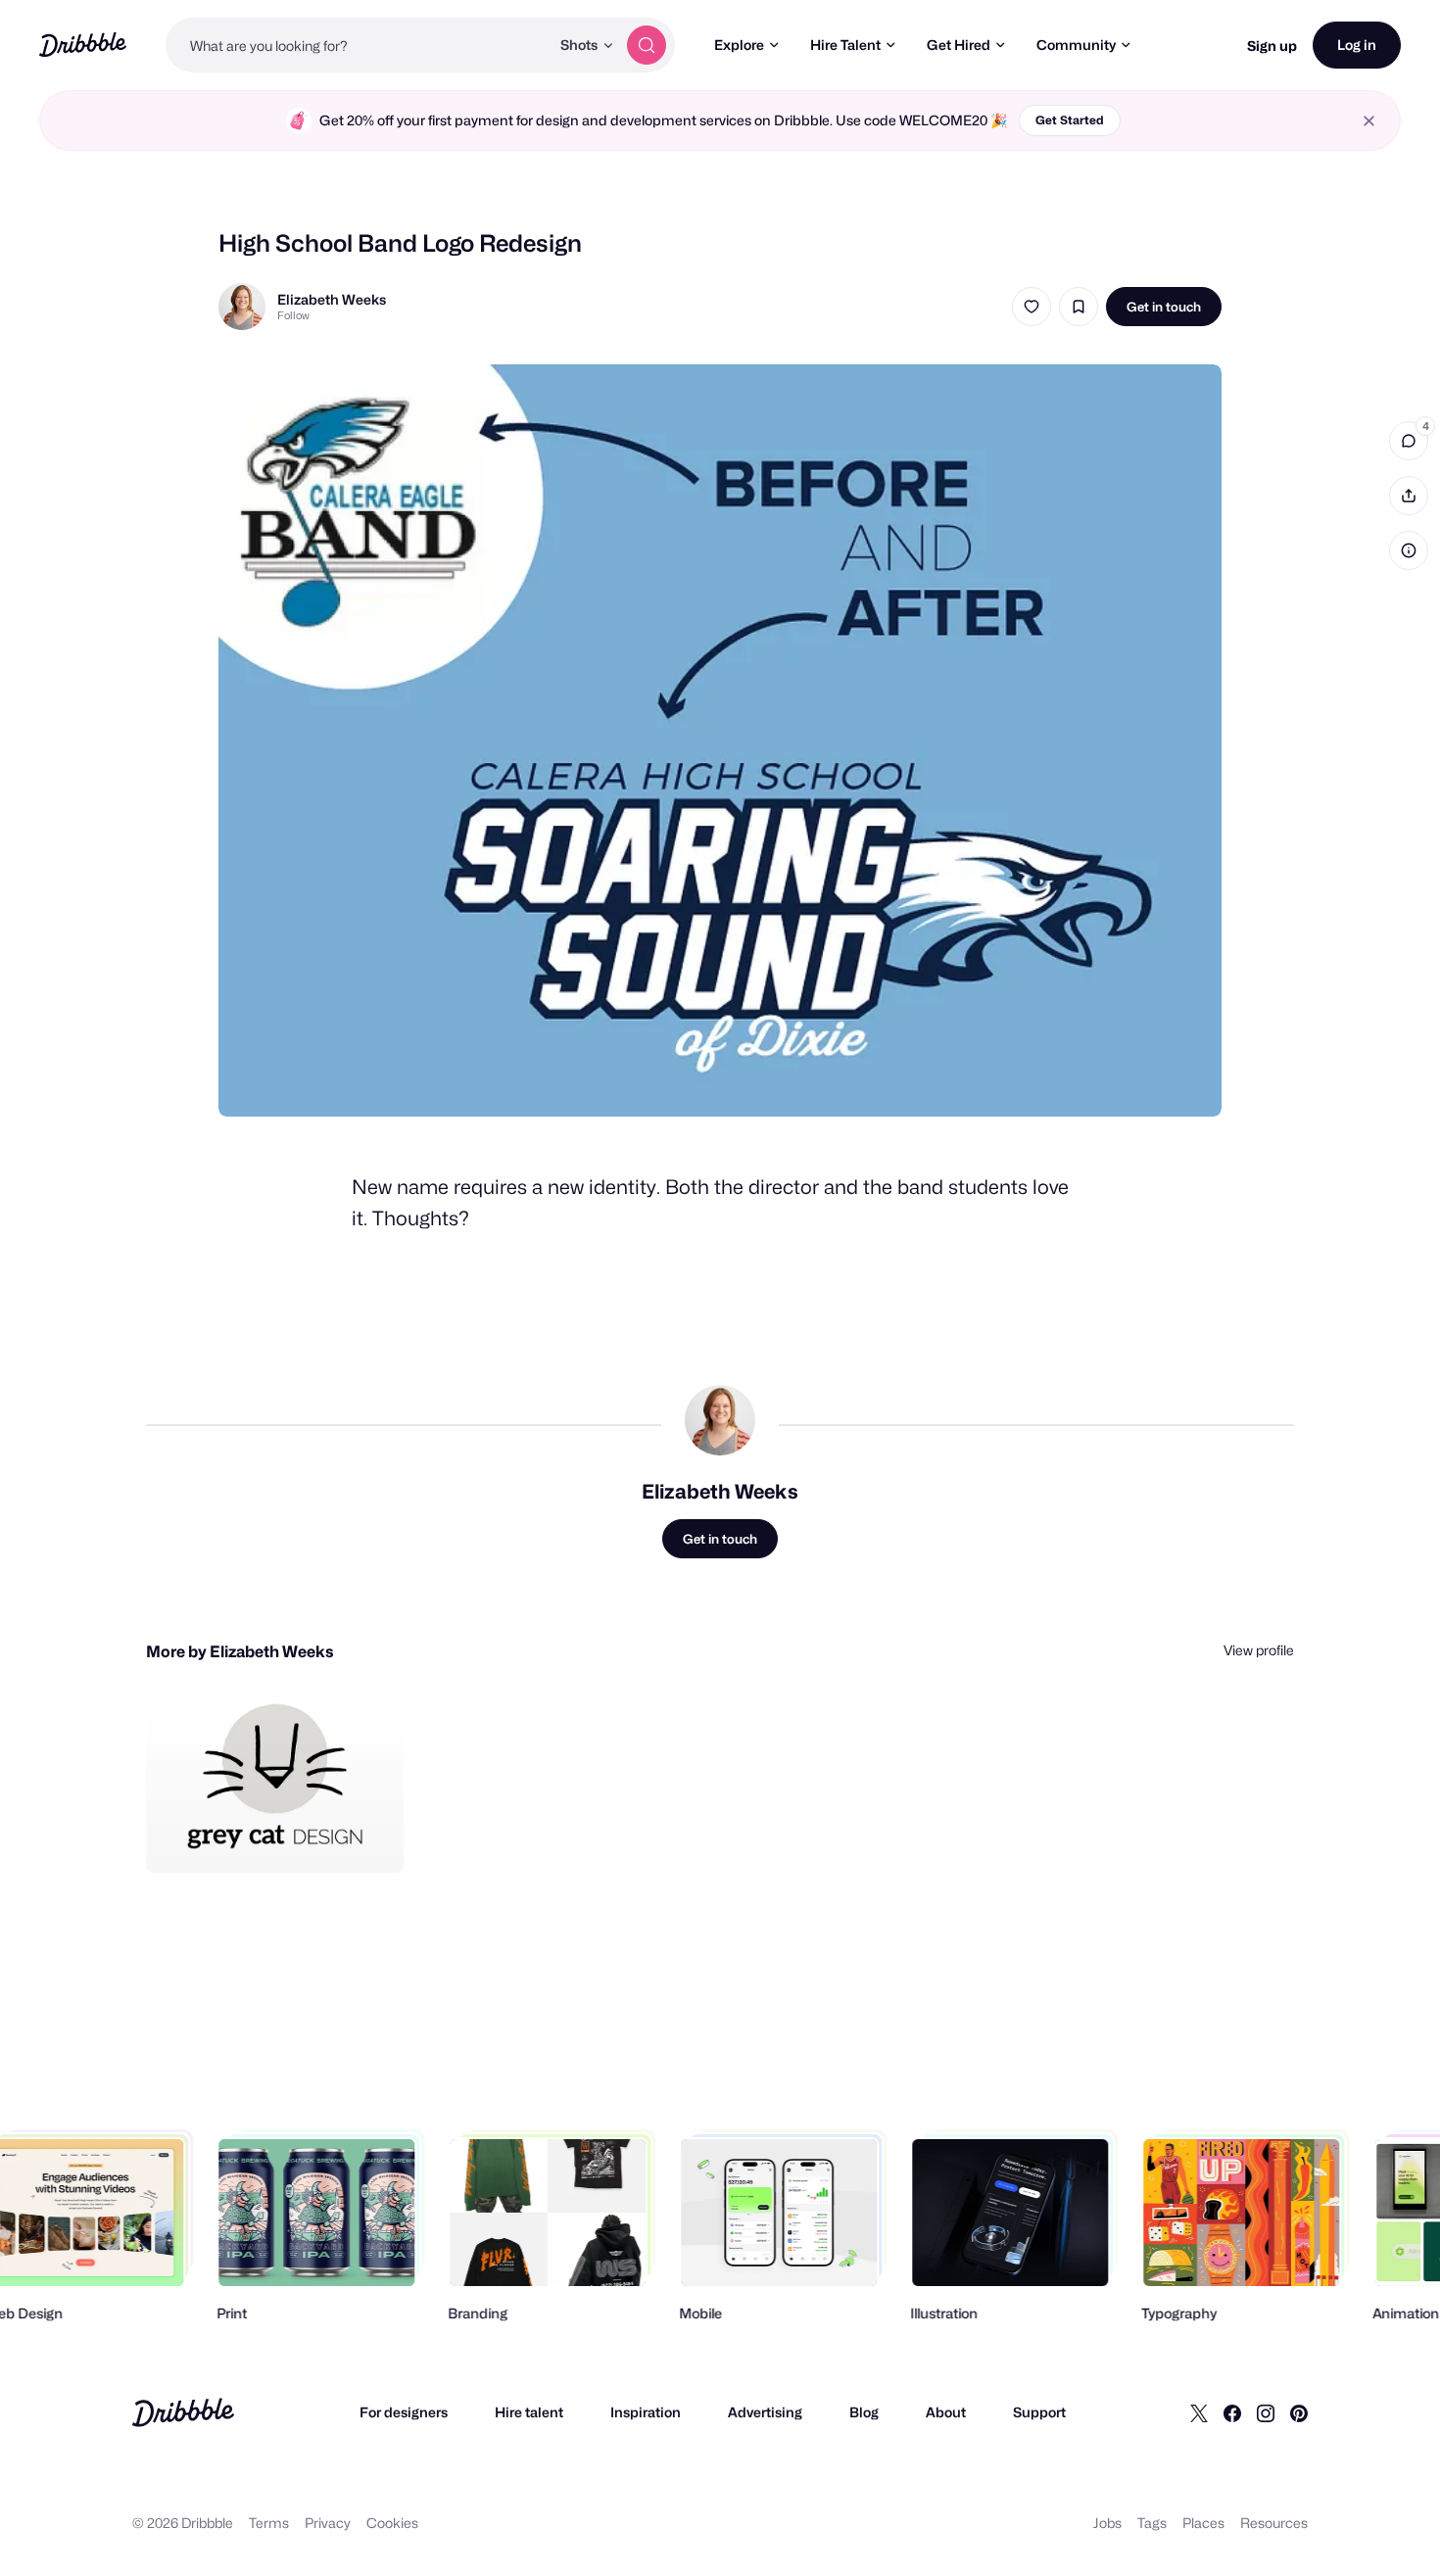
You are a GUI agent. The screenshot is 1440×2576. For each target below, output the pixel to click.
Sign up (1272, 46)
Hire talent (529, 2412)
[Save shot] (1079, 307)
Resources (1274, 2523)
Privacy (328, 2523)
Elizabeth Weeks (332, 299)
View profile (1259, 1650)
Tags (1152, 2523)
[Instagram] (1266, 2412)
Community (1076, 45)
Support (1039, 2412)
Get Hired (959, 45)
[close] (1369, 121)
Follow (293, 315)
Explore (739, 45)
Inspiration (646, 2412)
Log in (1357, 45)
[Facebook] (1232, 2412)
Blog (864, 2412)
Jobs (1107, 2523)
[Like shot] (1032, 307)
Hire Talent (845, 45)
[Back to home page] (83, 45)
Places (1203, 2523)
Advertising (765, 2412)
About (946, 2412)
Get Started (1070, 120)
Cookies (392, 2523)
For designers (404, 2412)
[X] (1199, 2412)
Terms (269, 2523)
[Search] (647, 45)
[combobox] (358, 45)
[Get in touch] (289, 1837)
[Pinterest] (1299, 2412)
